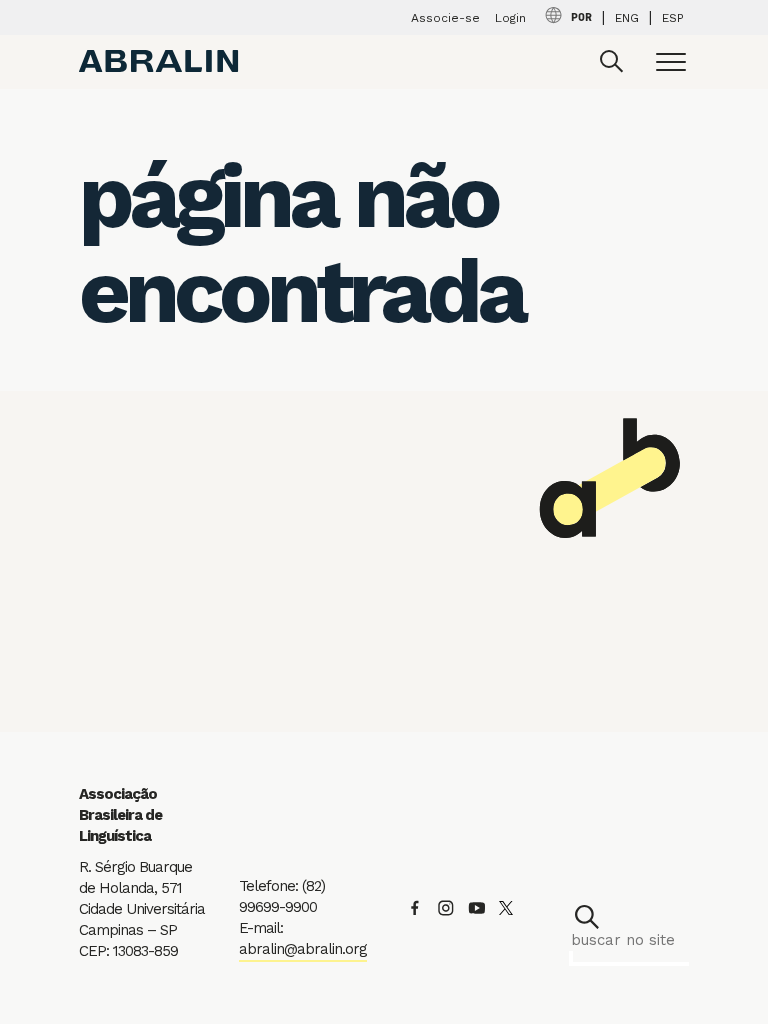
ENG (627, 18)
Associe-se (445, 18)
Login (510, 18)
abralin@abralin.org (303, 949)
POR (581, 18)
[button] (587, 917)
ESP (673, 18)
